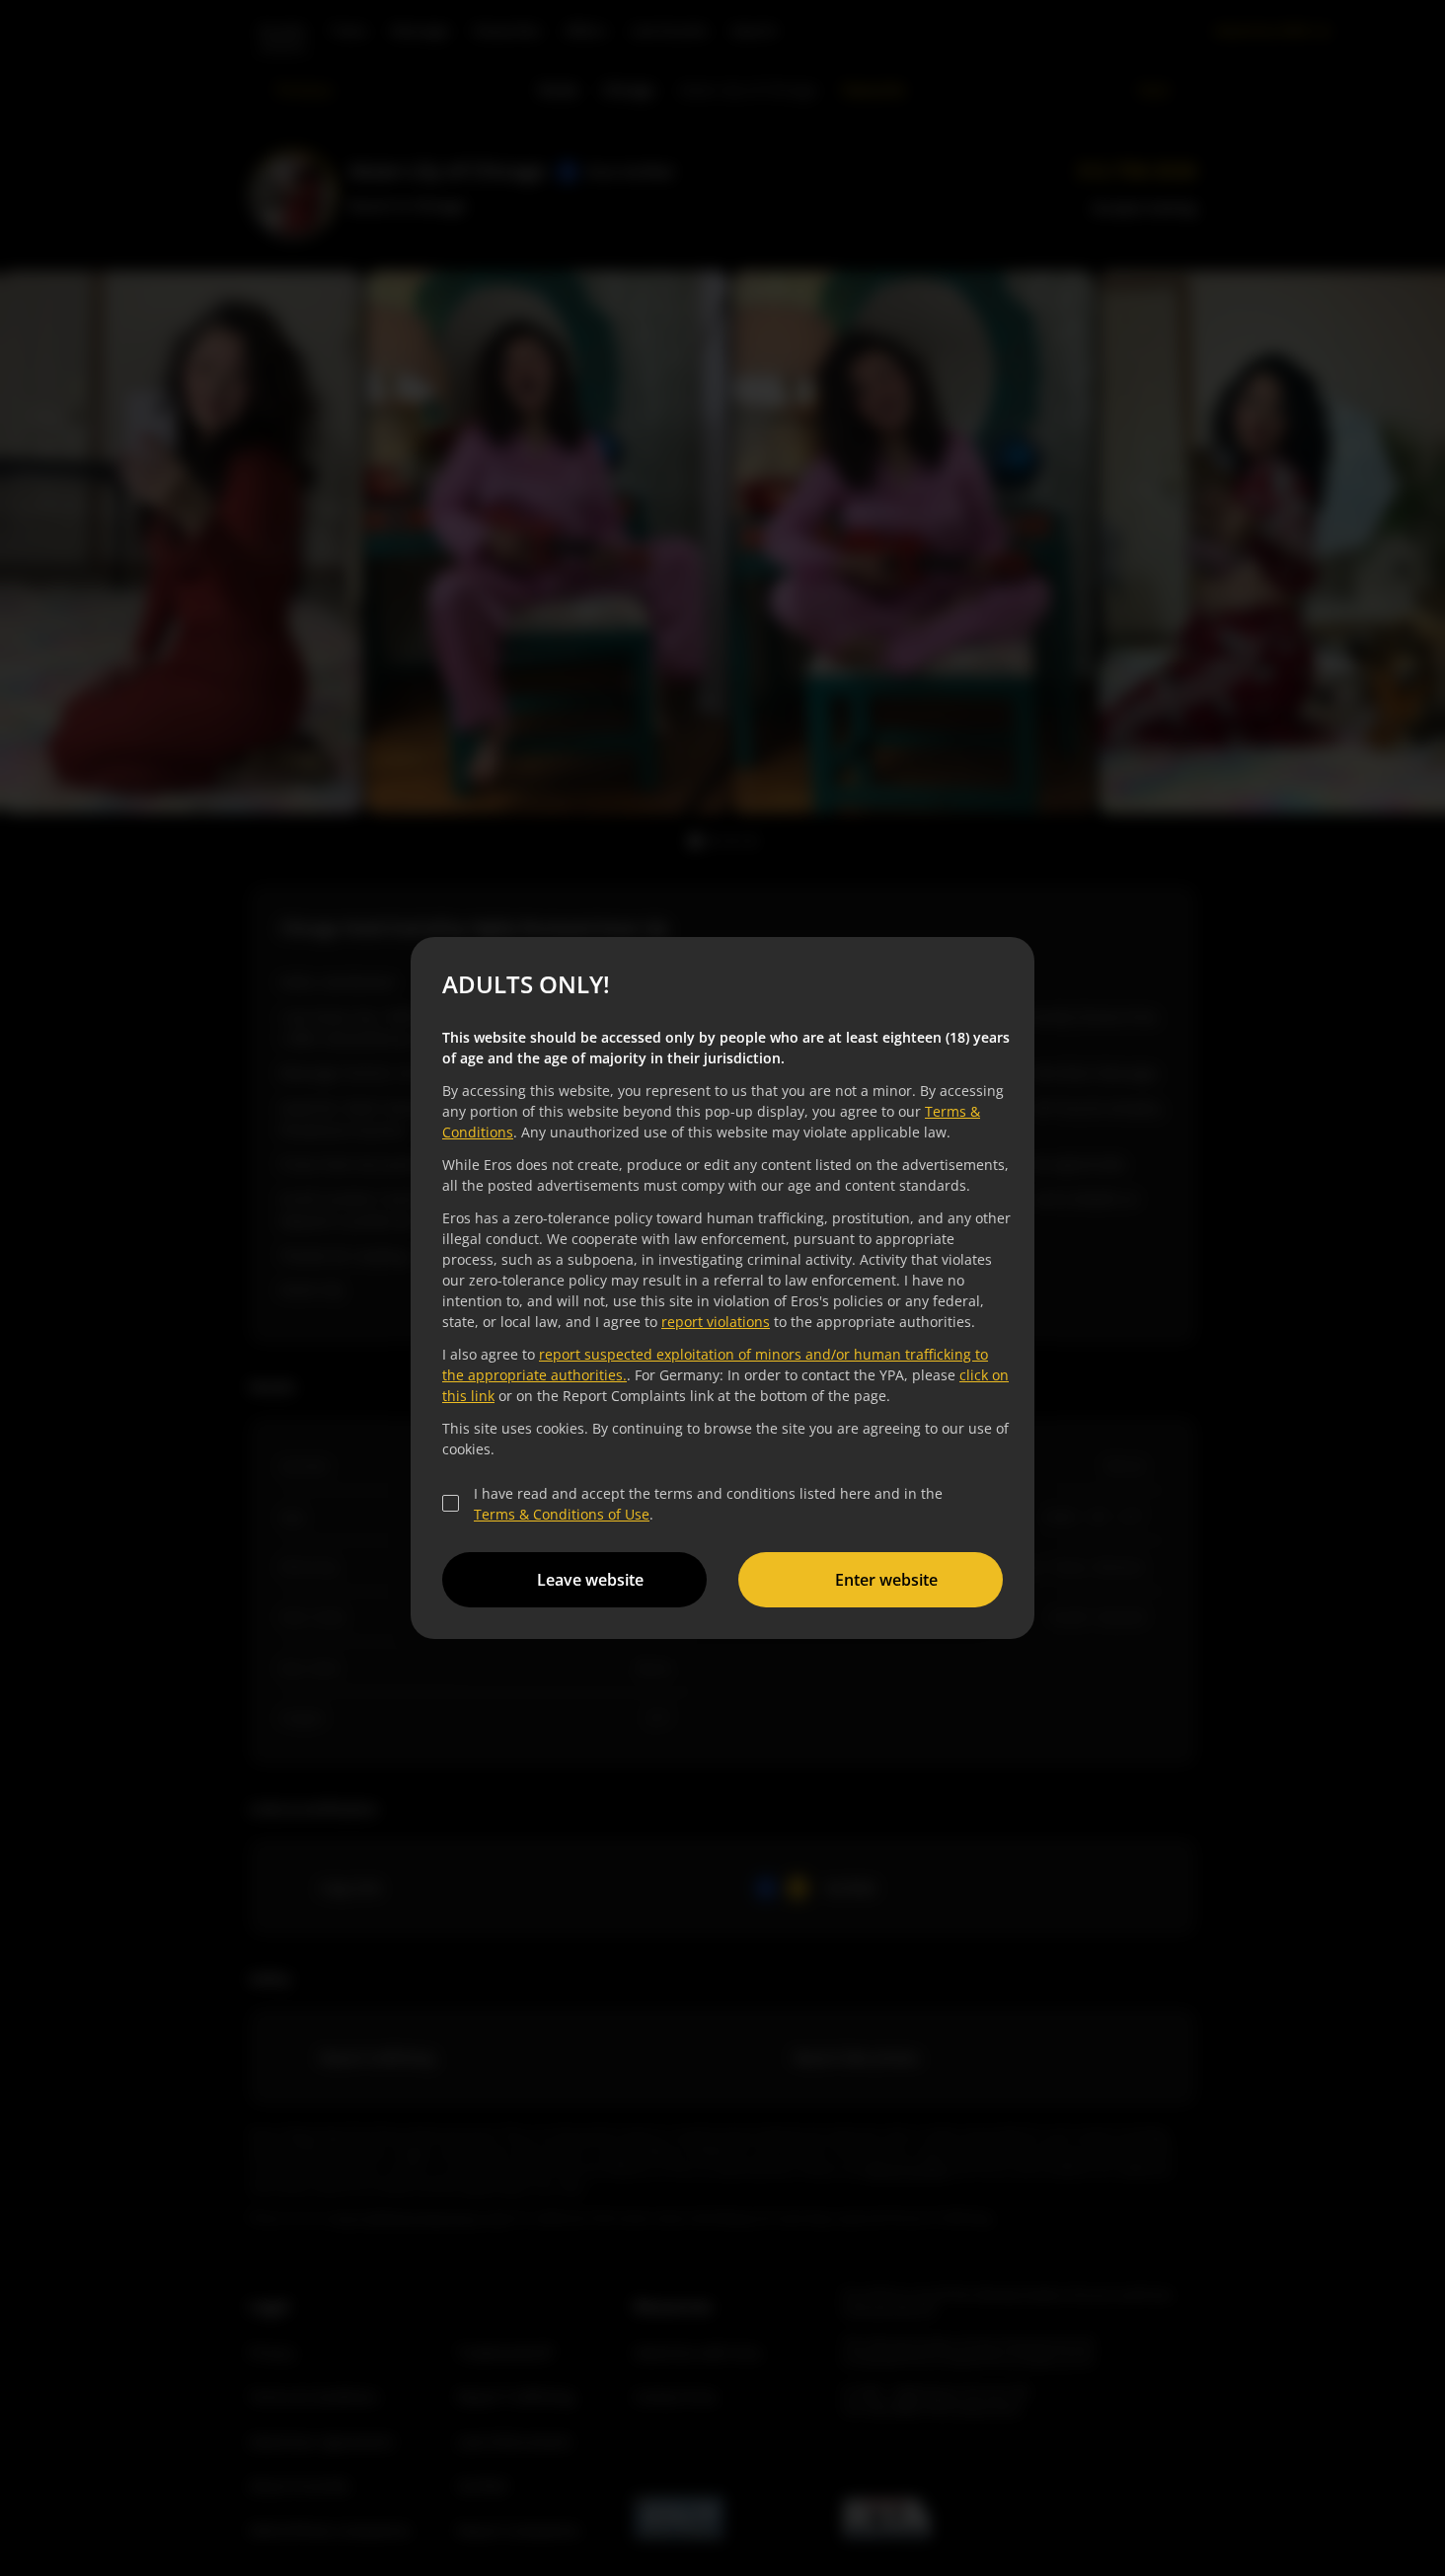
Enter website (886, 1580)
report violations (716, 1322)
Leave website (590, 1580)
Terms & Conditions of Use (562, 1514)
